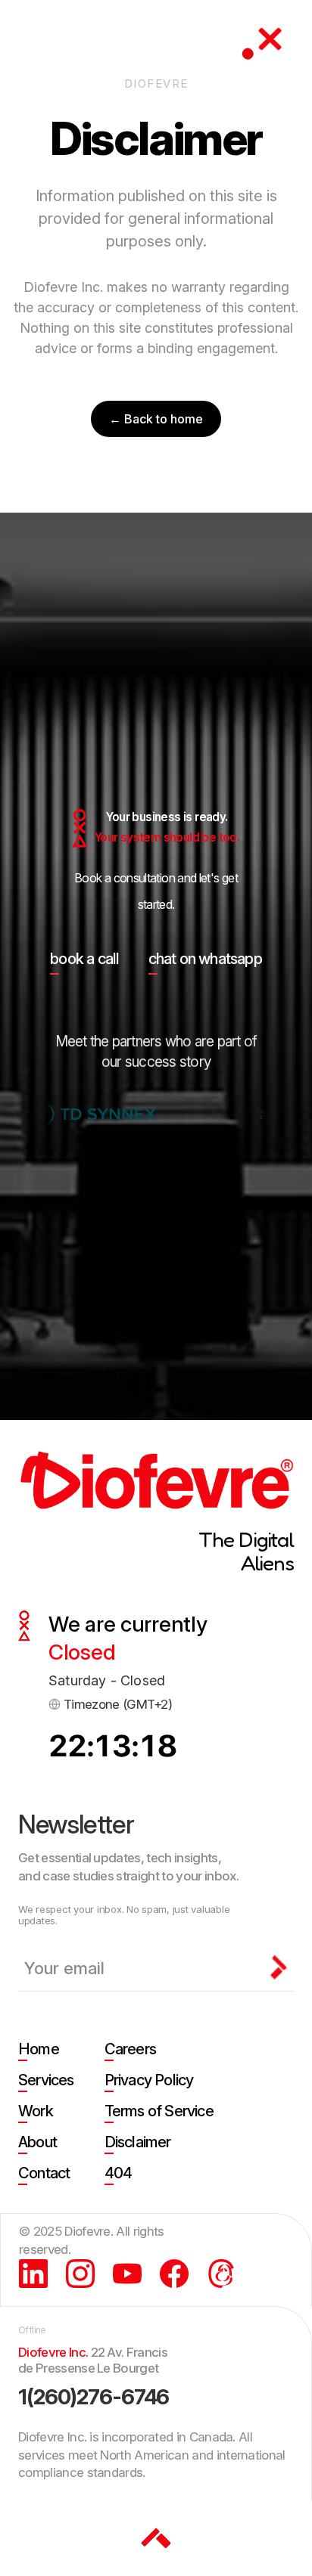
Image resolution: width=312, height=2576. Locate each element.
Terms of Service (159, 2111)
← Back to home (156, 419)
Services (46, 2080)
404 (119, 2173)
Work (36, 2111)
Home (39, 2049)
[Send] (279, 1967)
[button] (270, 42)
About (37, 2142)
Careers (130, 2049)
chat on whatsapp (205, 959)
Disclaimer (138, 2142)
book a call (84, 959)
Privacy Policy (149, 2080)
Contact (44, 2173)
